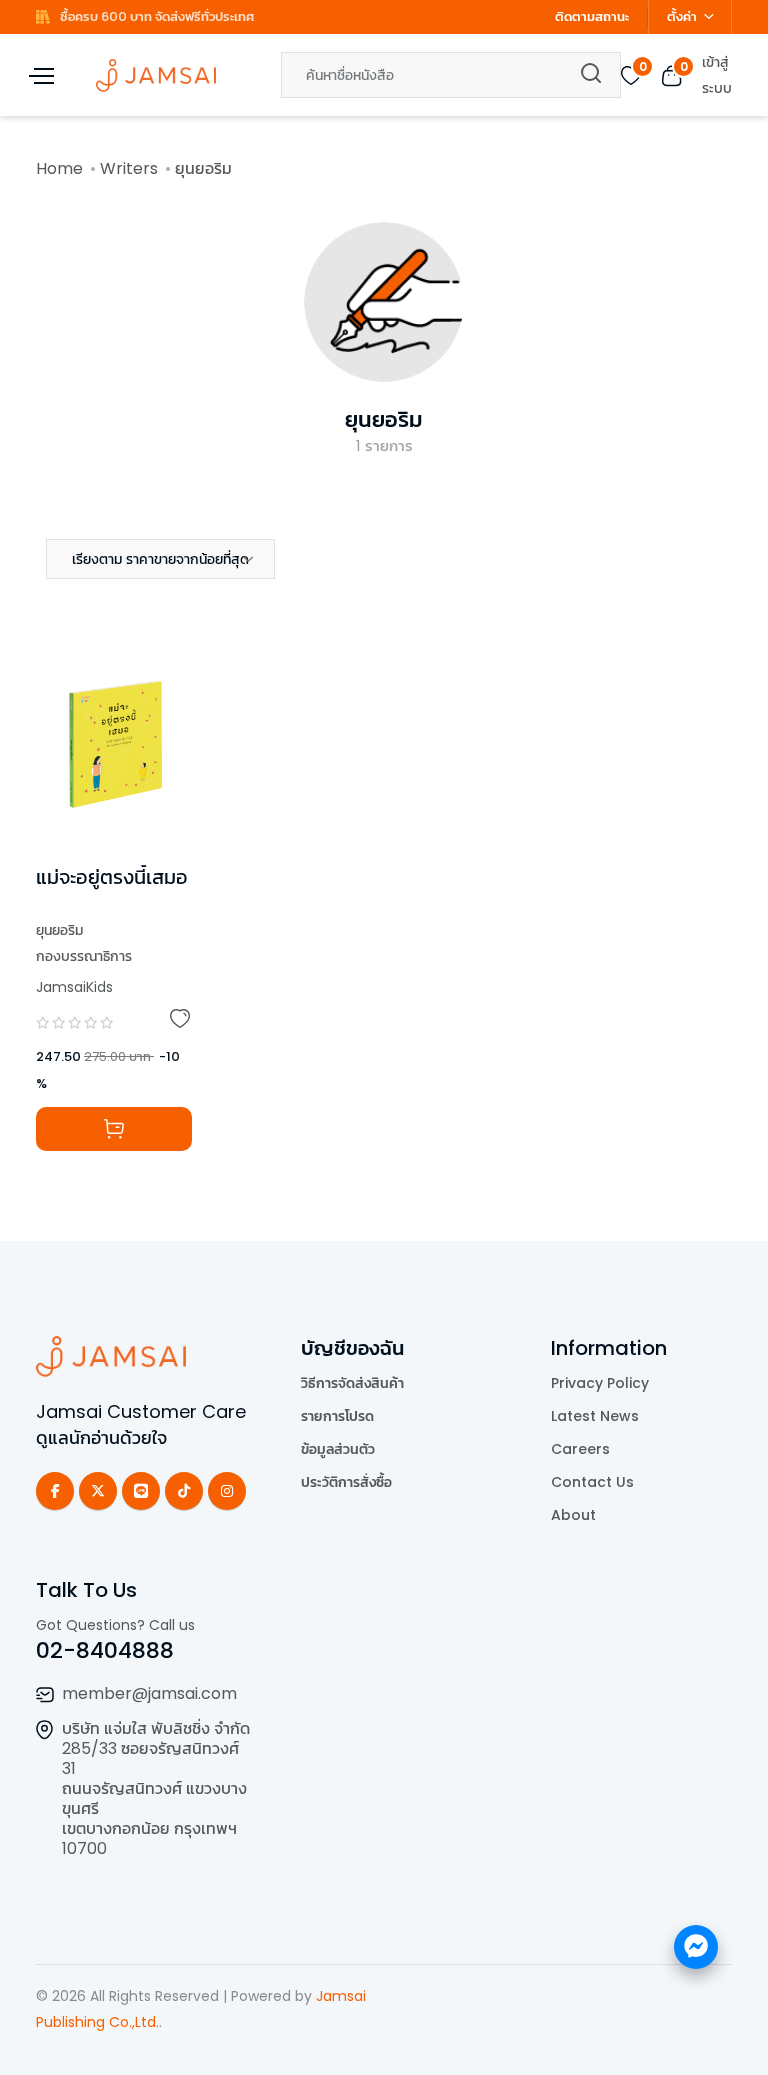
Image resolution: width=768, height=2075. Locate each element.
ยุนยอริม (384, 419)
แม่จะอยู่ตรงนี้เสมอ (112, 877)
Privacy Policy (600, 1383)
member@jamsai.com (149, 1693)
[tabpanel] (384, 912)
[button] (160, 559)
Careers (580, 1449)
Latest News (595, 1416)
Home (59, 168)
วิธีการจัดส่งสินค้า (352, 1383)
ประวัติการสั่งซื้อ (346, 1482)
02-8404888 (105, 1650)
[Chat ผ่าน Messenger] (696, 1947)
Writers (129, 168)
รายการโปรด (337, 1416)
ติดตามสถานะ (592, 16)
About (573, 1515)
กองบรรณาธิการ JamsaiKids (84, 971)
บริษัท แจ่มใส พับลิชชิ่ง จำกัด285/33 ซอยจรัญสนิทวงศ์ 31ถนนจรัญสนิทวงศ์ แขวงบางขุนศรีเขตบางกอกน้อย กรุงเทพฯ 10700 (156, 1788)
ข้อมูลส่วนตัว (338, 1449)
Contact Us (592, 1482)
